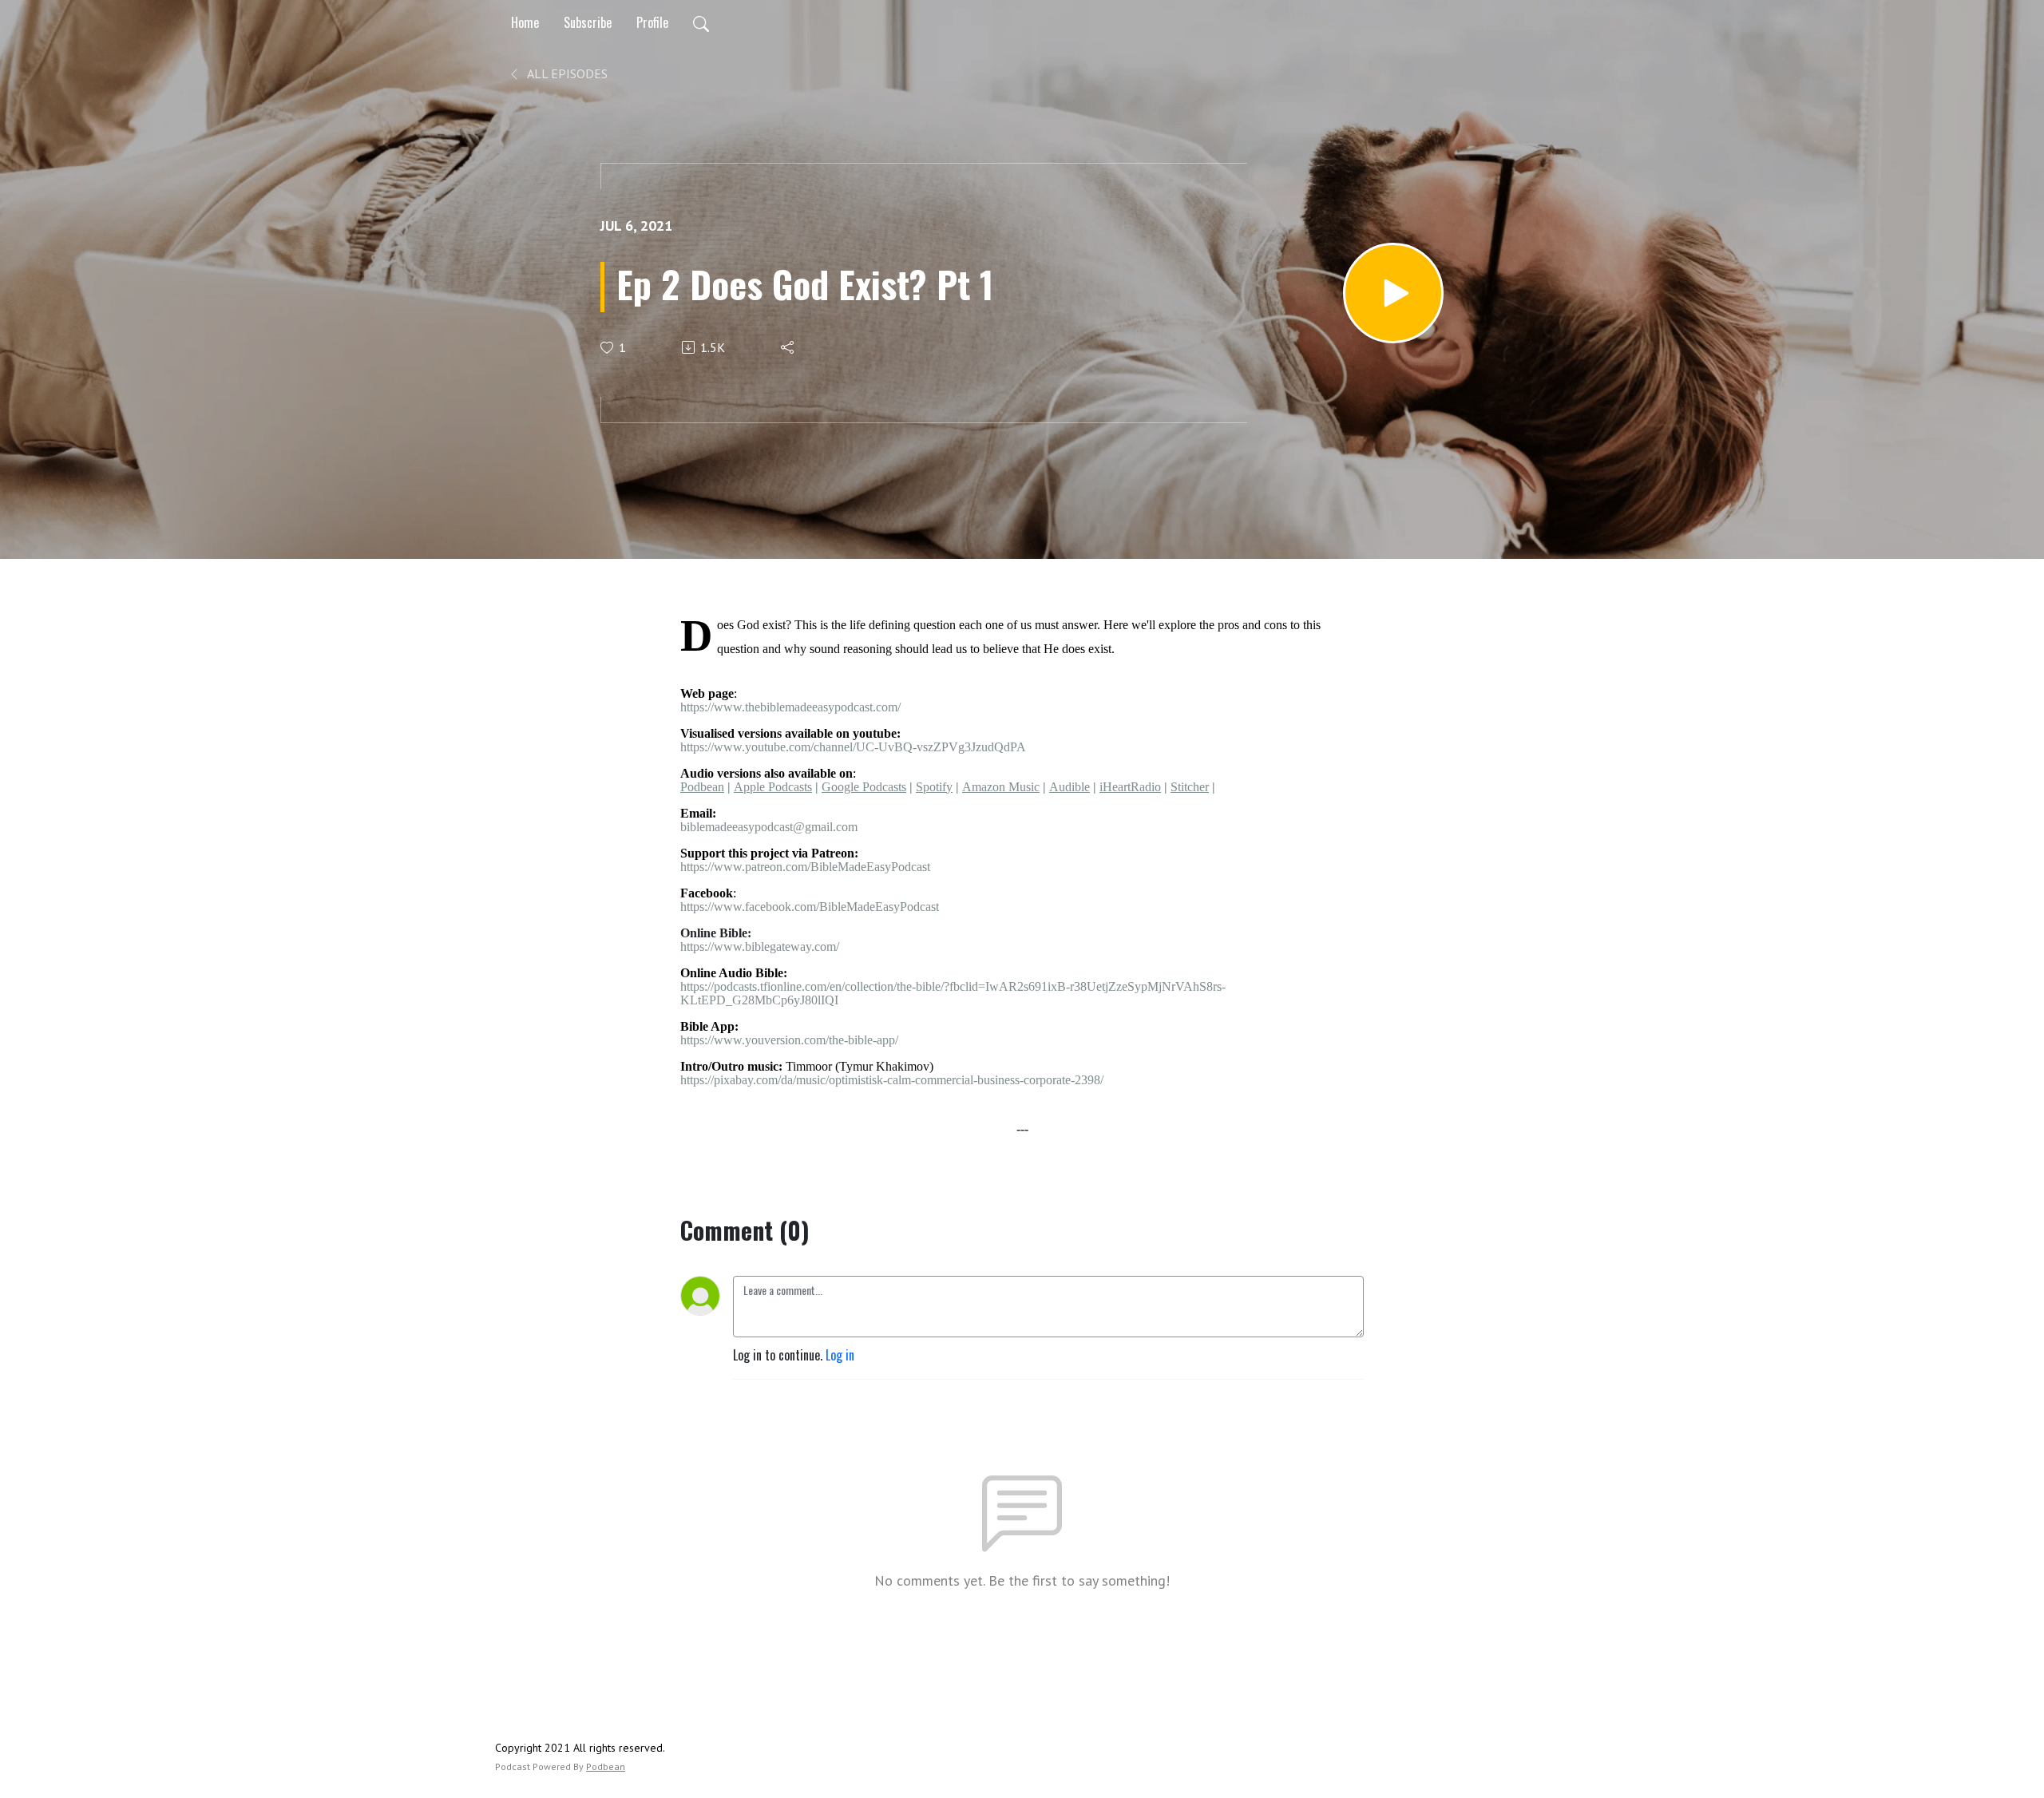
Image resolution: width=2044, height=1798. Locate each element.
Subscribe (588, 22)
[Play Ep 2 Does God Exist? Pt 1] (1393, 293)
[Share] (788, 347)
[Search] (701, 22)
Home (525, 22)
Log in (840, 1355)
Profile (652, 22)
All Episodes (566, 73)
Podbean (606, 1766)
